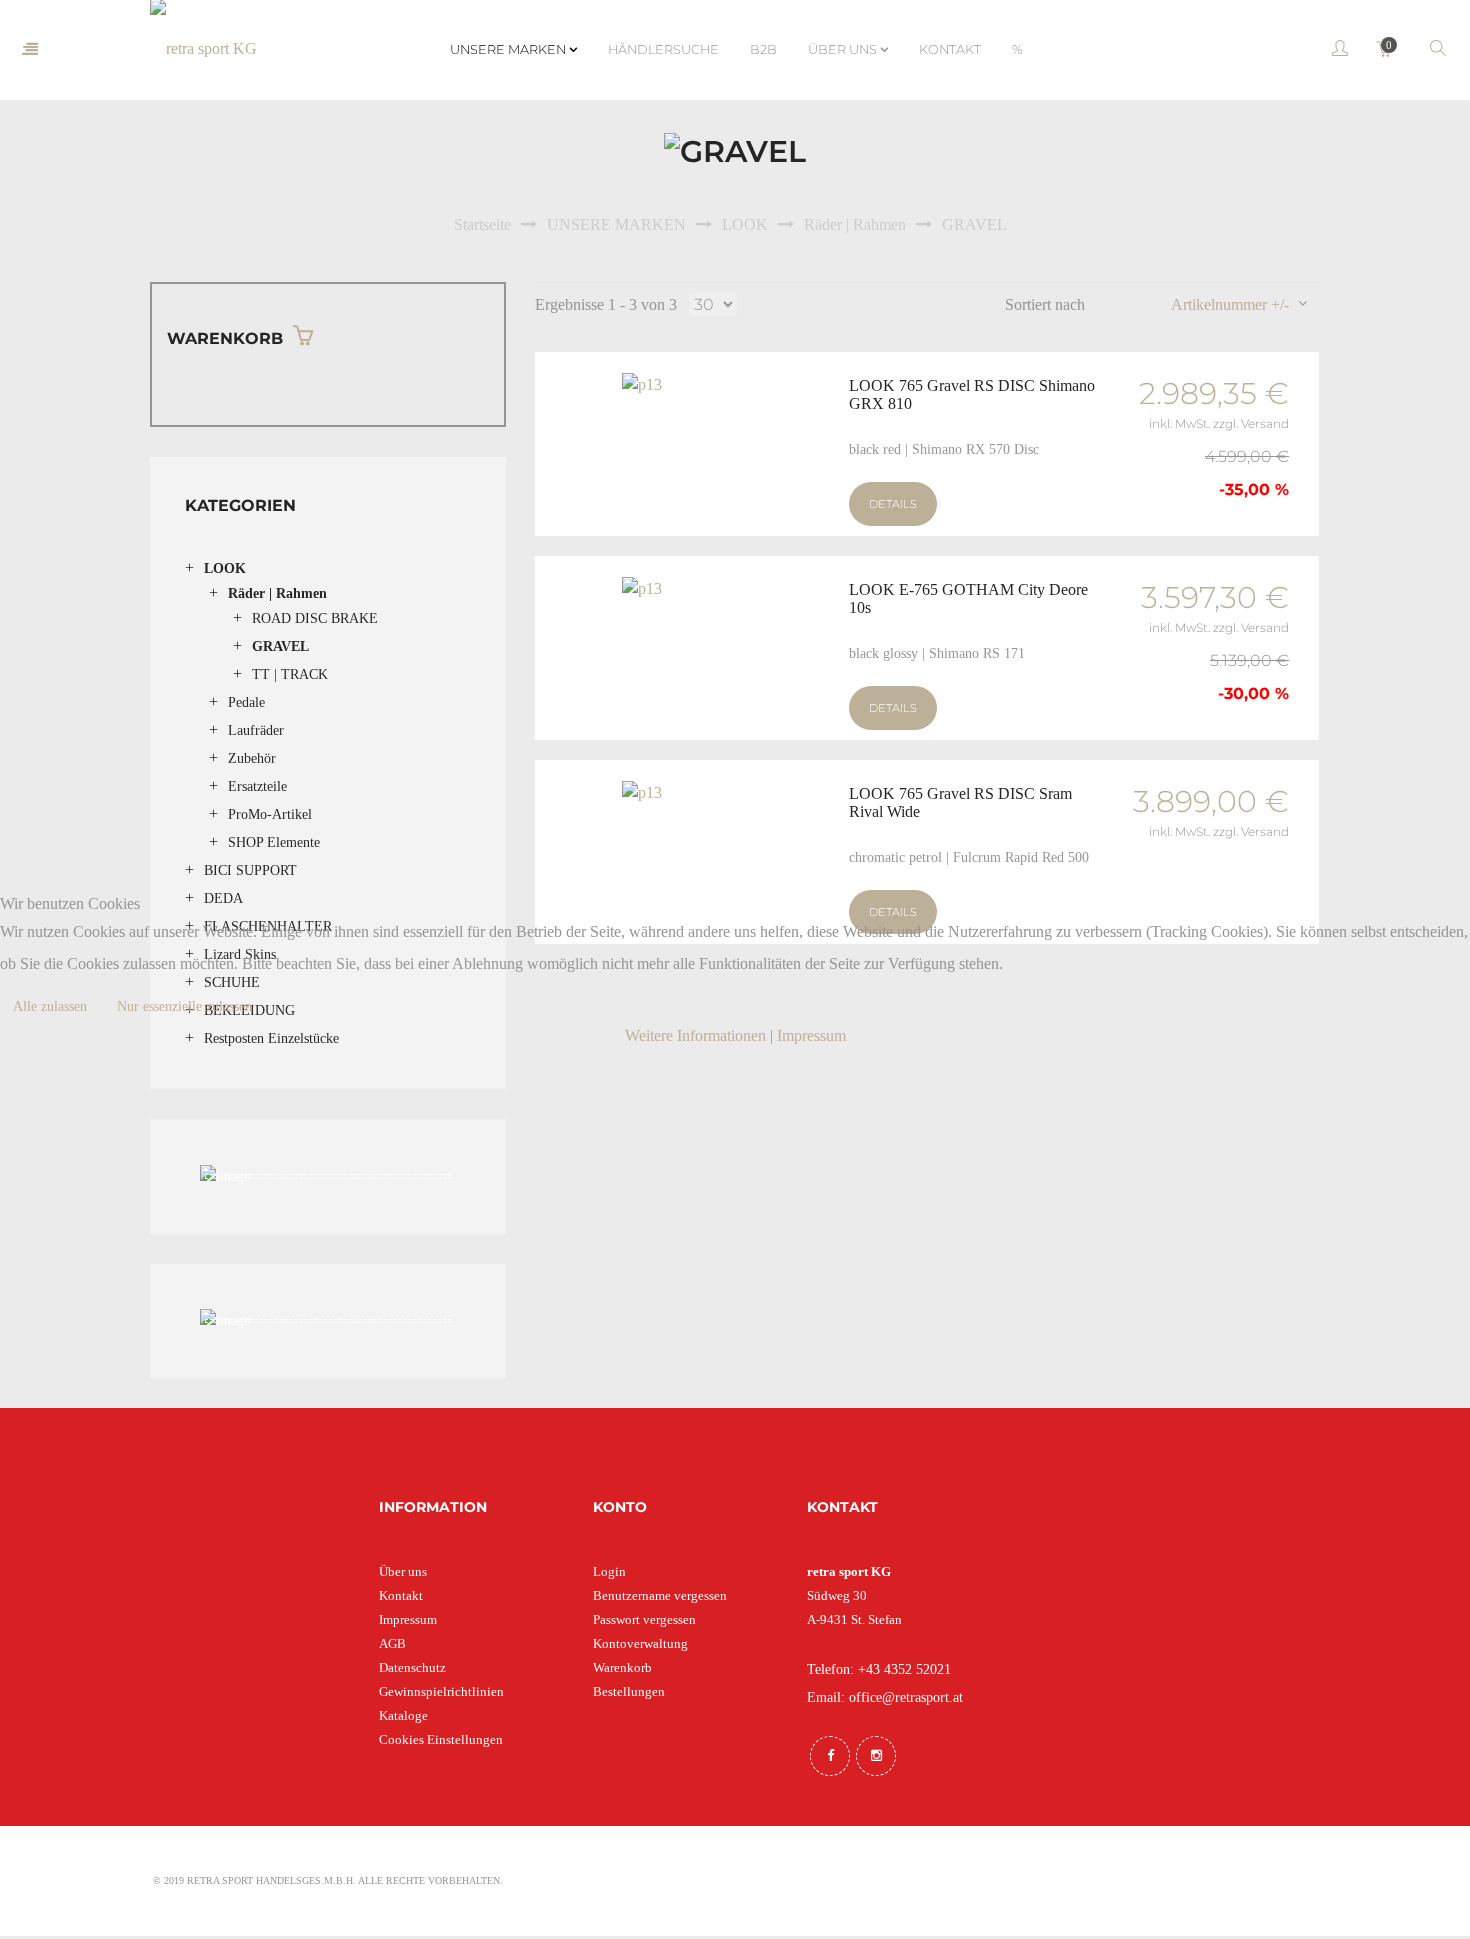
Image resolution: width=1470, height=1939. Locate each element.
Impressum (811, 1035)
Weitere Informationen (695, 1035)
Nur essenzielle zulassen (184, 1006)
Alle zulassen (50, 1006)
